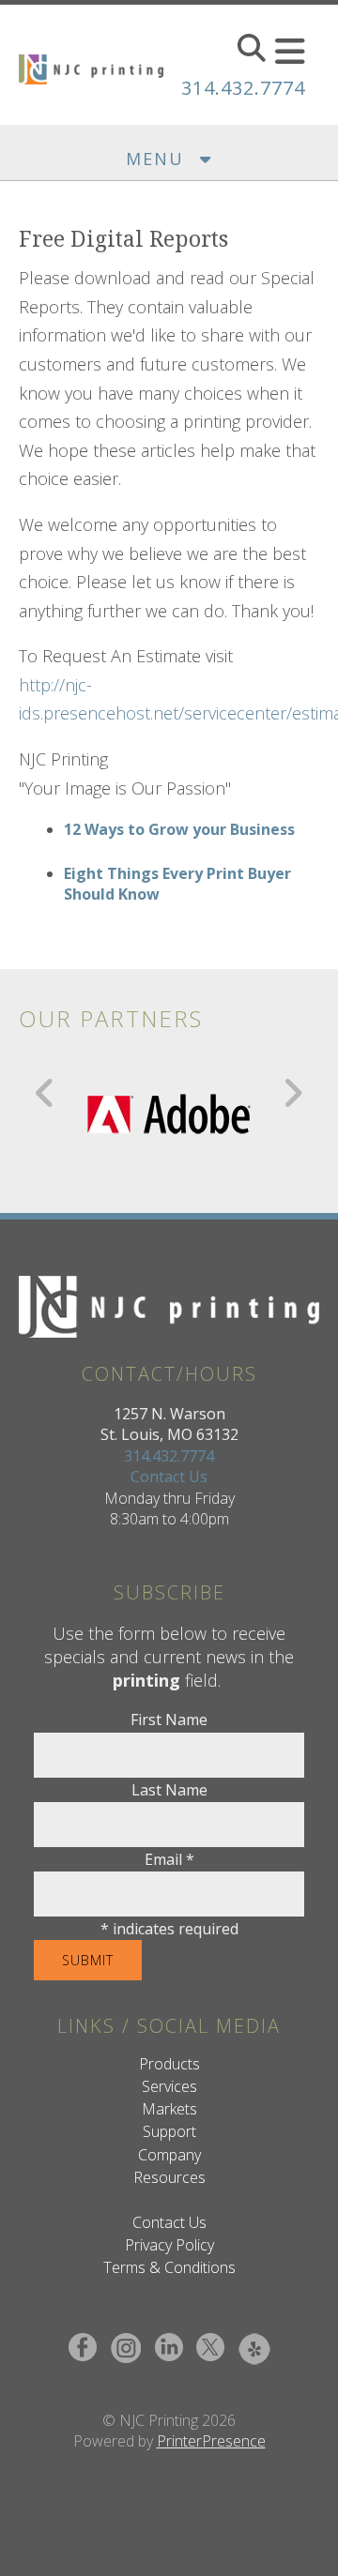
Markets (169, 2109)
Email (169, 1859)
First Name (169, 1720)
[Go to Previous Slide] (46, 1093)
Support (169, 2131)
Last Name (169, 1790)
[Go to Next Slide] (292, 1093)
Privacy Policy (169, 2245)
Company (169, 2155)
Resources (169, 2177)
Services (169, 2086)
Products (169, 2064)
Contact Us (169, 1477)
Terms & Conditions (169, 2267)
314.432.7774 (243, 88)
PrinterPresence (211, 2441)
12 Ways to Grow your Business (179, 829)
